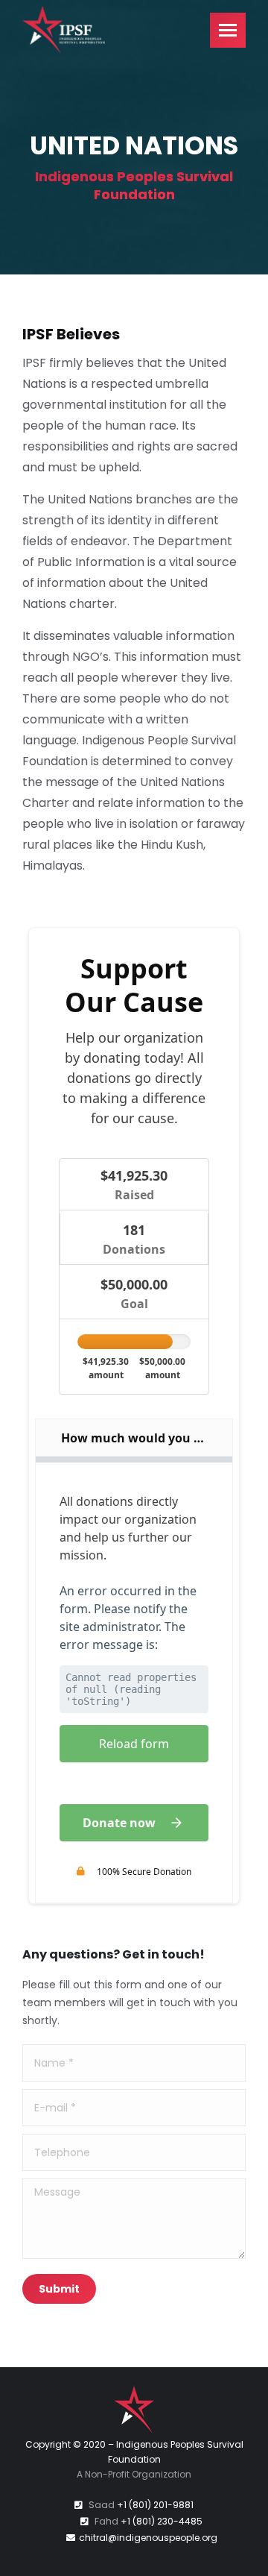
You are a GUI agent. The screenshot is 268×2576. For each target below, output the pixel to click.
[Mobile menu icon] (228, 30)
